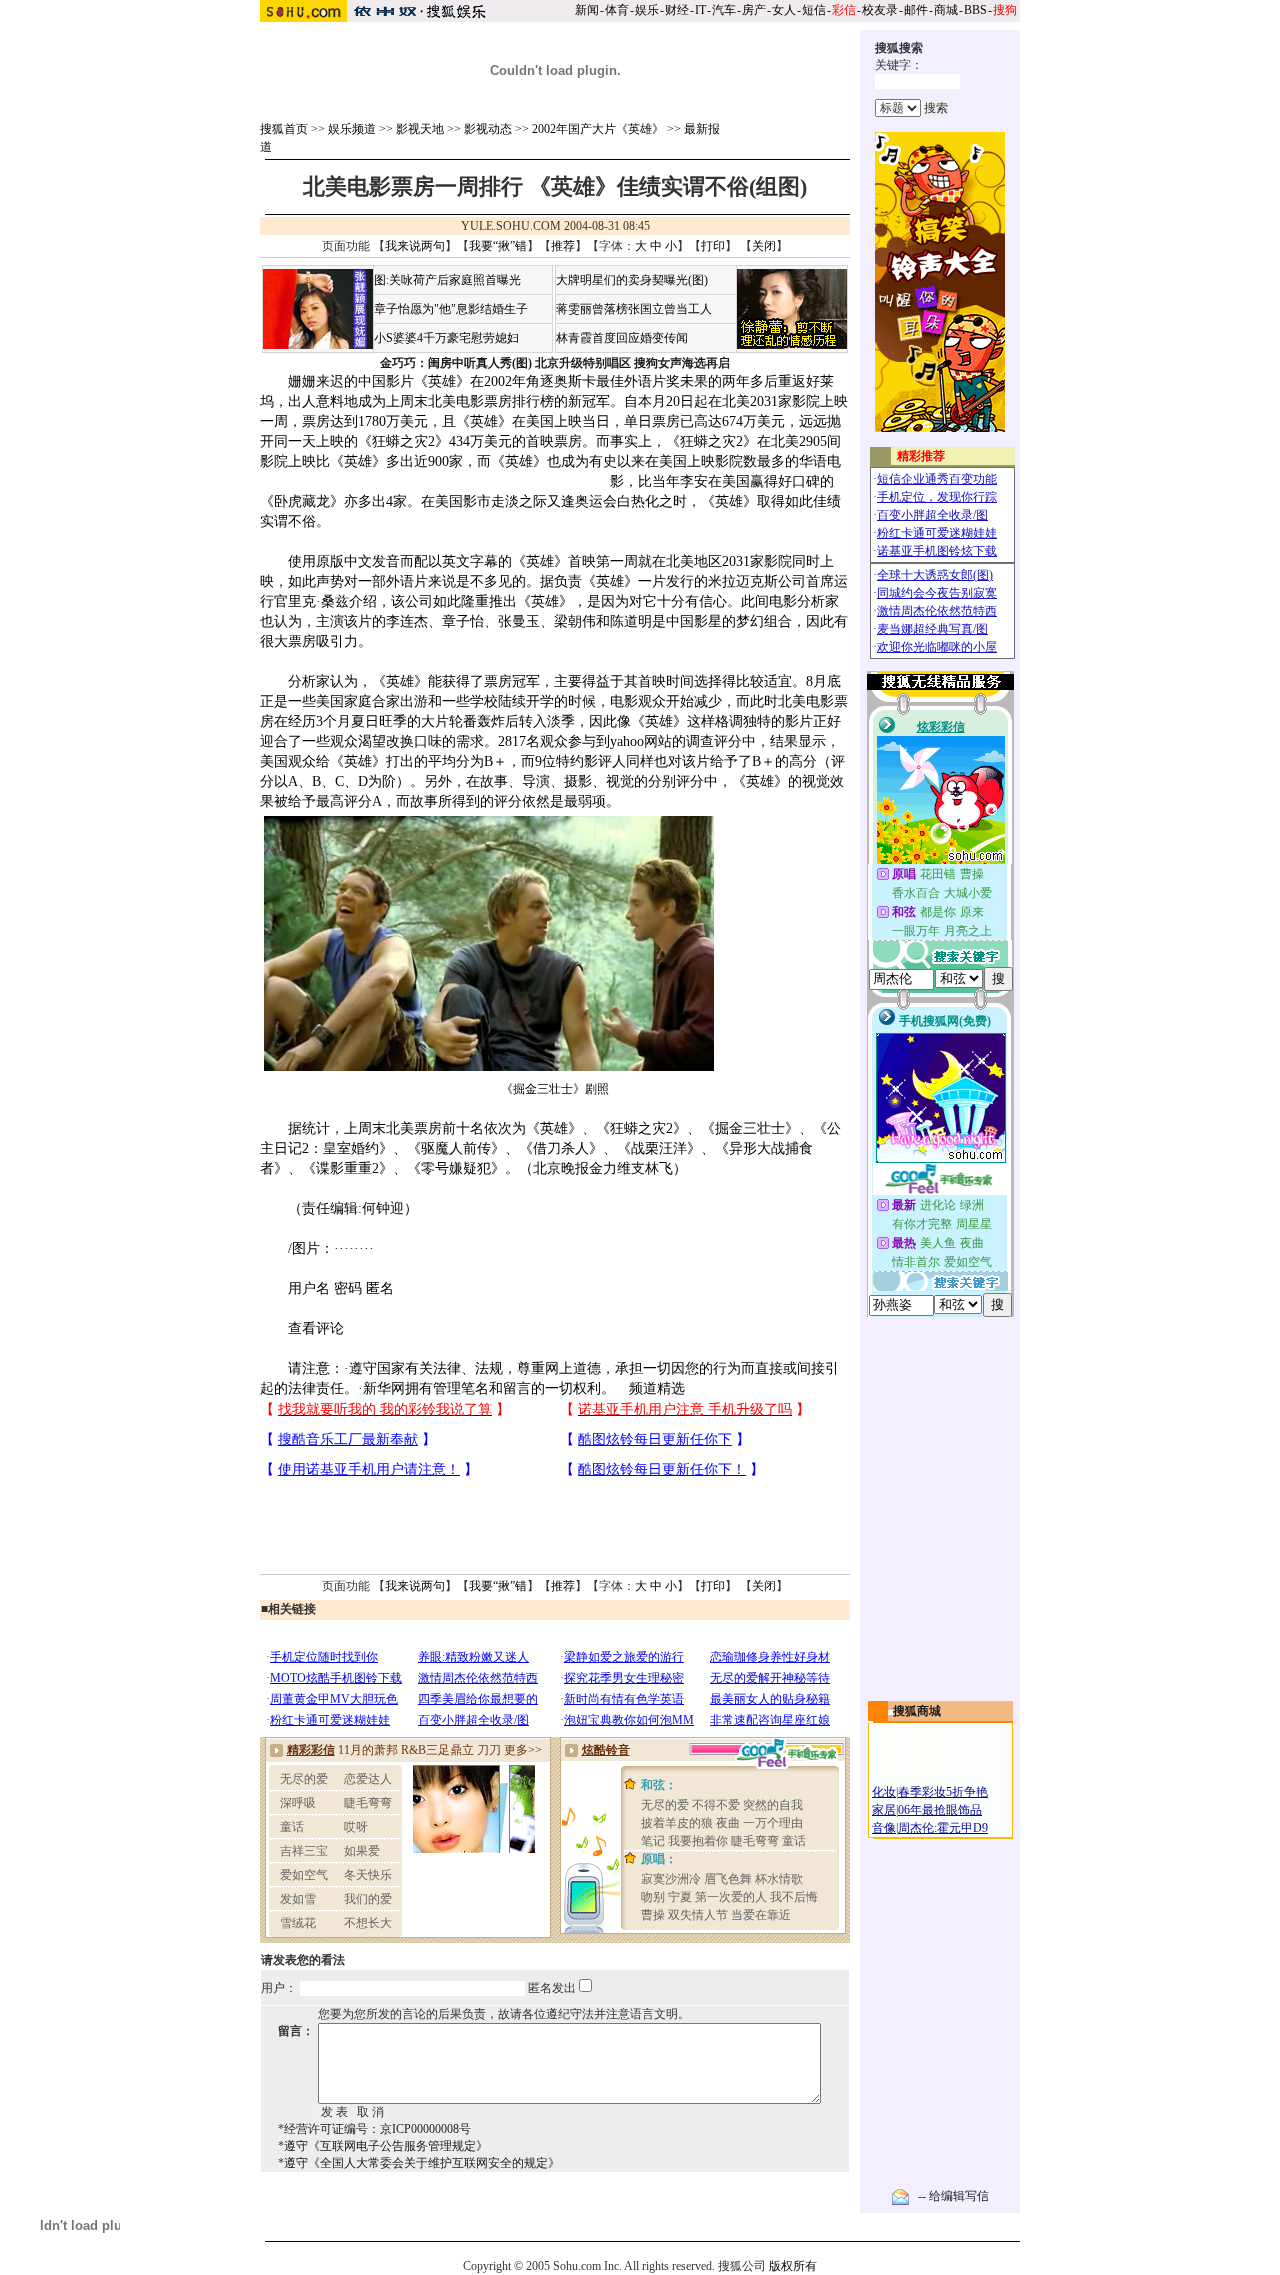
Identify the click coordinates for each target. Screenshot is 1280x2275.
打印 (713, 246)
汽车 (724, 10)
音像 (884, 1828)
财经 (677, 10)
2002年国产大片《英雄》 (598, 129)
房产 (754, 10)
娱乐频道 (352, 129)
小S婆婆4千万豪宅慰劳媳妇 (446, 338)
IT (700, 10)
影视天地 (420, 129)
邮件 (916, 10)
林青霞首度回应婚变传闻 (622, 338)
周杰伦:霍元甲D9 (943, 1828)
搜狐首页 (284, 129)
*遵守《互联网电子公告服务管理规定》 (383, 2146)
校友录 (880, 10)
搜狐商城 (917, 1711)
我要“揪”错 (498, 246)
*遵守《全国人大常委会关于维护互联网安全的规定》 (419, 2163)
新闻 (587, 10)
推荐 (563, 246)
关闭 (764, 246)
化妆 (884, 1792)
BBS (975, 10)
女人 (784, 10)
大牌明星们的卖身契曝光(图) (632, 280)
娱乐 (647, 10)
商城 (946, 10)
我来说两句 (415, 246)
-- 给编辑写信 (953, 2196)
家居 (884, 1810)
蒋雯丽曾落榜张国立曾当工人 (634, 309)
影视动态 (488, 129)
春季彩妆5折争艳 (943, 1792)
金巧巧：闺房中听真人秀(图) (456, 363)
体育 (617, 10)
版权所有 (793, 2266)
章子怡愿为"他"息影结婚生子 (451, 309)
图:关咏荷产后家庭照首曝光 (447, 280)
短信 (814, 10)
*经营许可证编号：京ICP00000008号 (374, 2129)
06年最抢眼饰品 (940, 1810)
